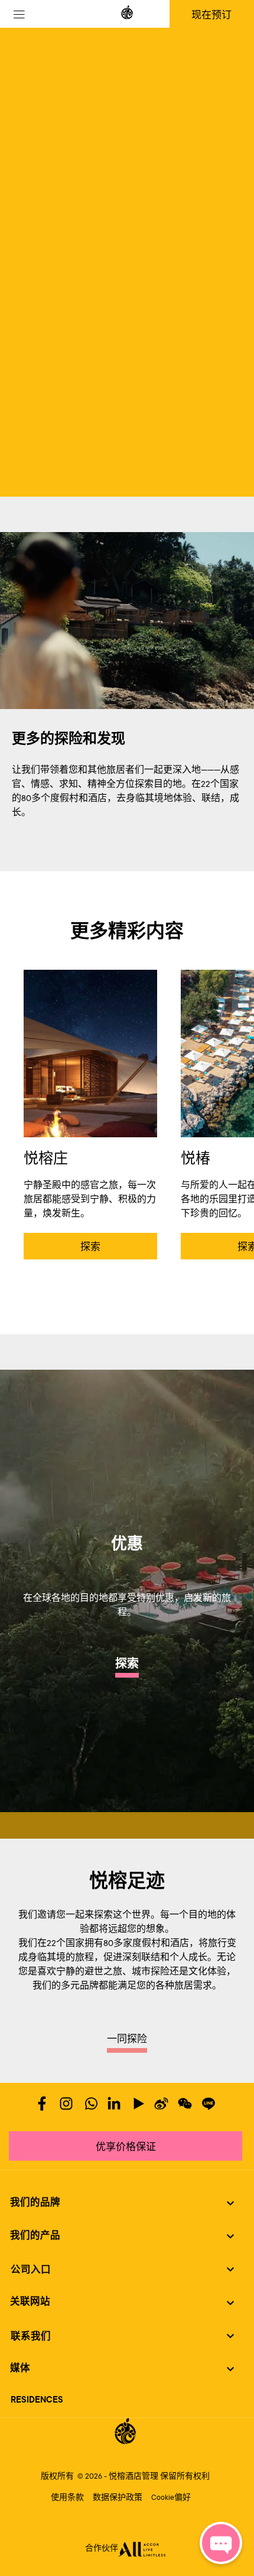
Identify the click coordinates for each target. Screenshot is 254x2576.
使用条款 (67, 2498)
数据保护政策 (118, 2498)
